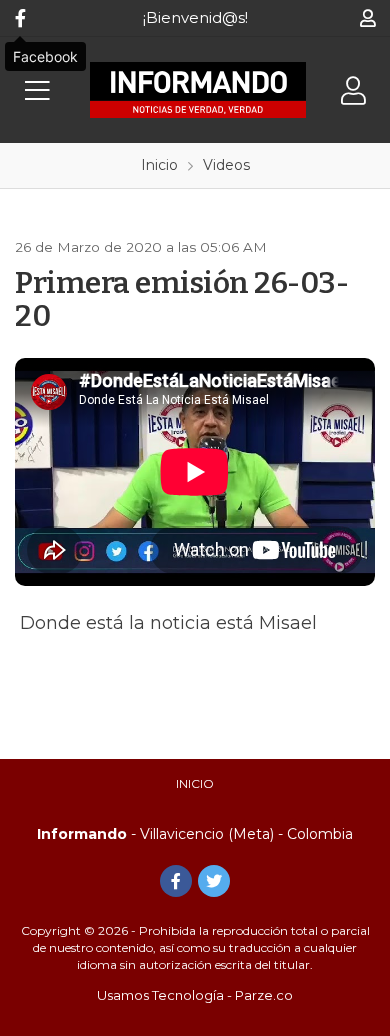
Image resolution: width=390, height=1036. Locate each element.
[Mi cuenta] (367, 18)
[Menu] (37, 90)
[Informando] (197, 90)
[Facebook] (20, 18)
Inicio (195, 783)
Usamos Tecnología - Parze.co (195, 995)
